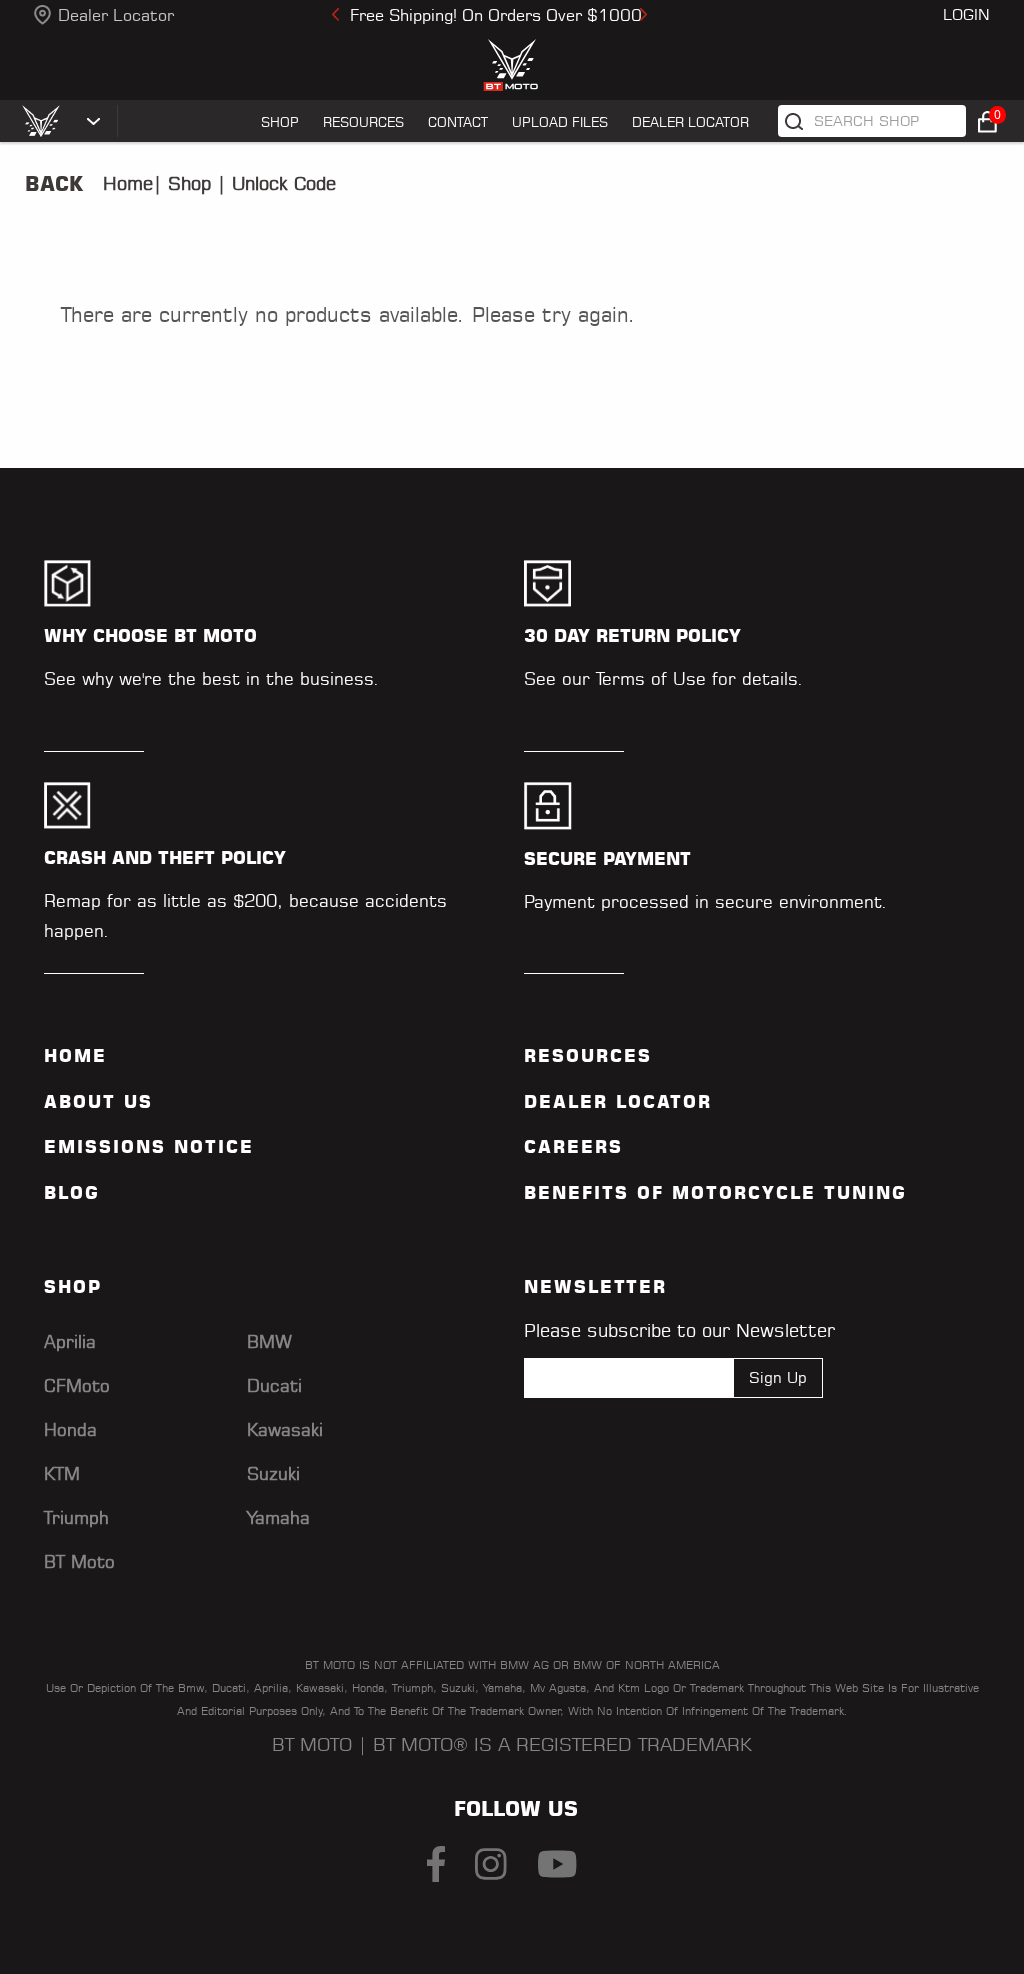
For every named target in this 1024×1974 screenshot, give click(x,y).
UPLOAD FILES (560, 122)
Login (966, 14)
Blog (72, 1193)
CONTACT (458, 122)
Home (128, 183)
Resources (588, 1056)
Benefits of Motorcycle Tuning (715, 1193)
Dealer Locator (116, 15)
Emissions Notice (149, 1147)
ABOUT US (98, 1102)
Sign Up (778, 1377)
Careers (573, 1147)
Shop (186, 183)
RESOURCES (363, 122)
